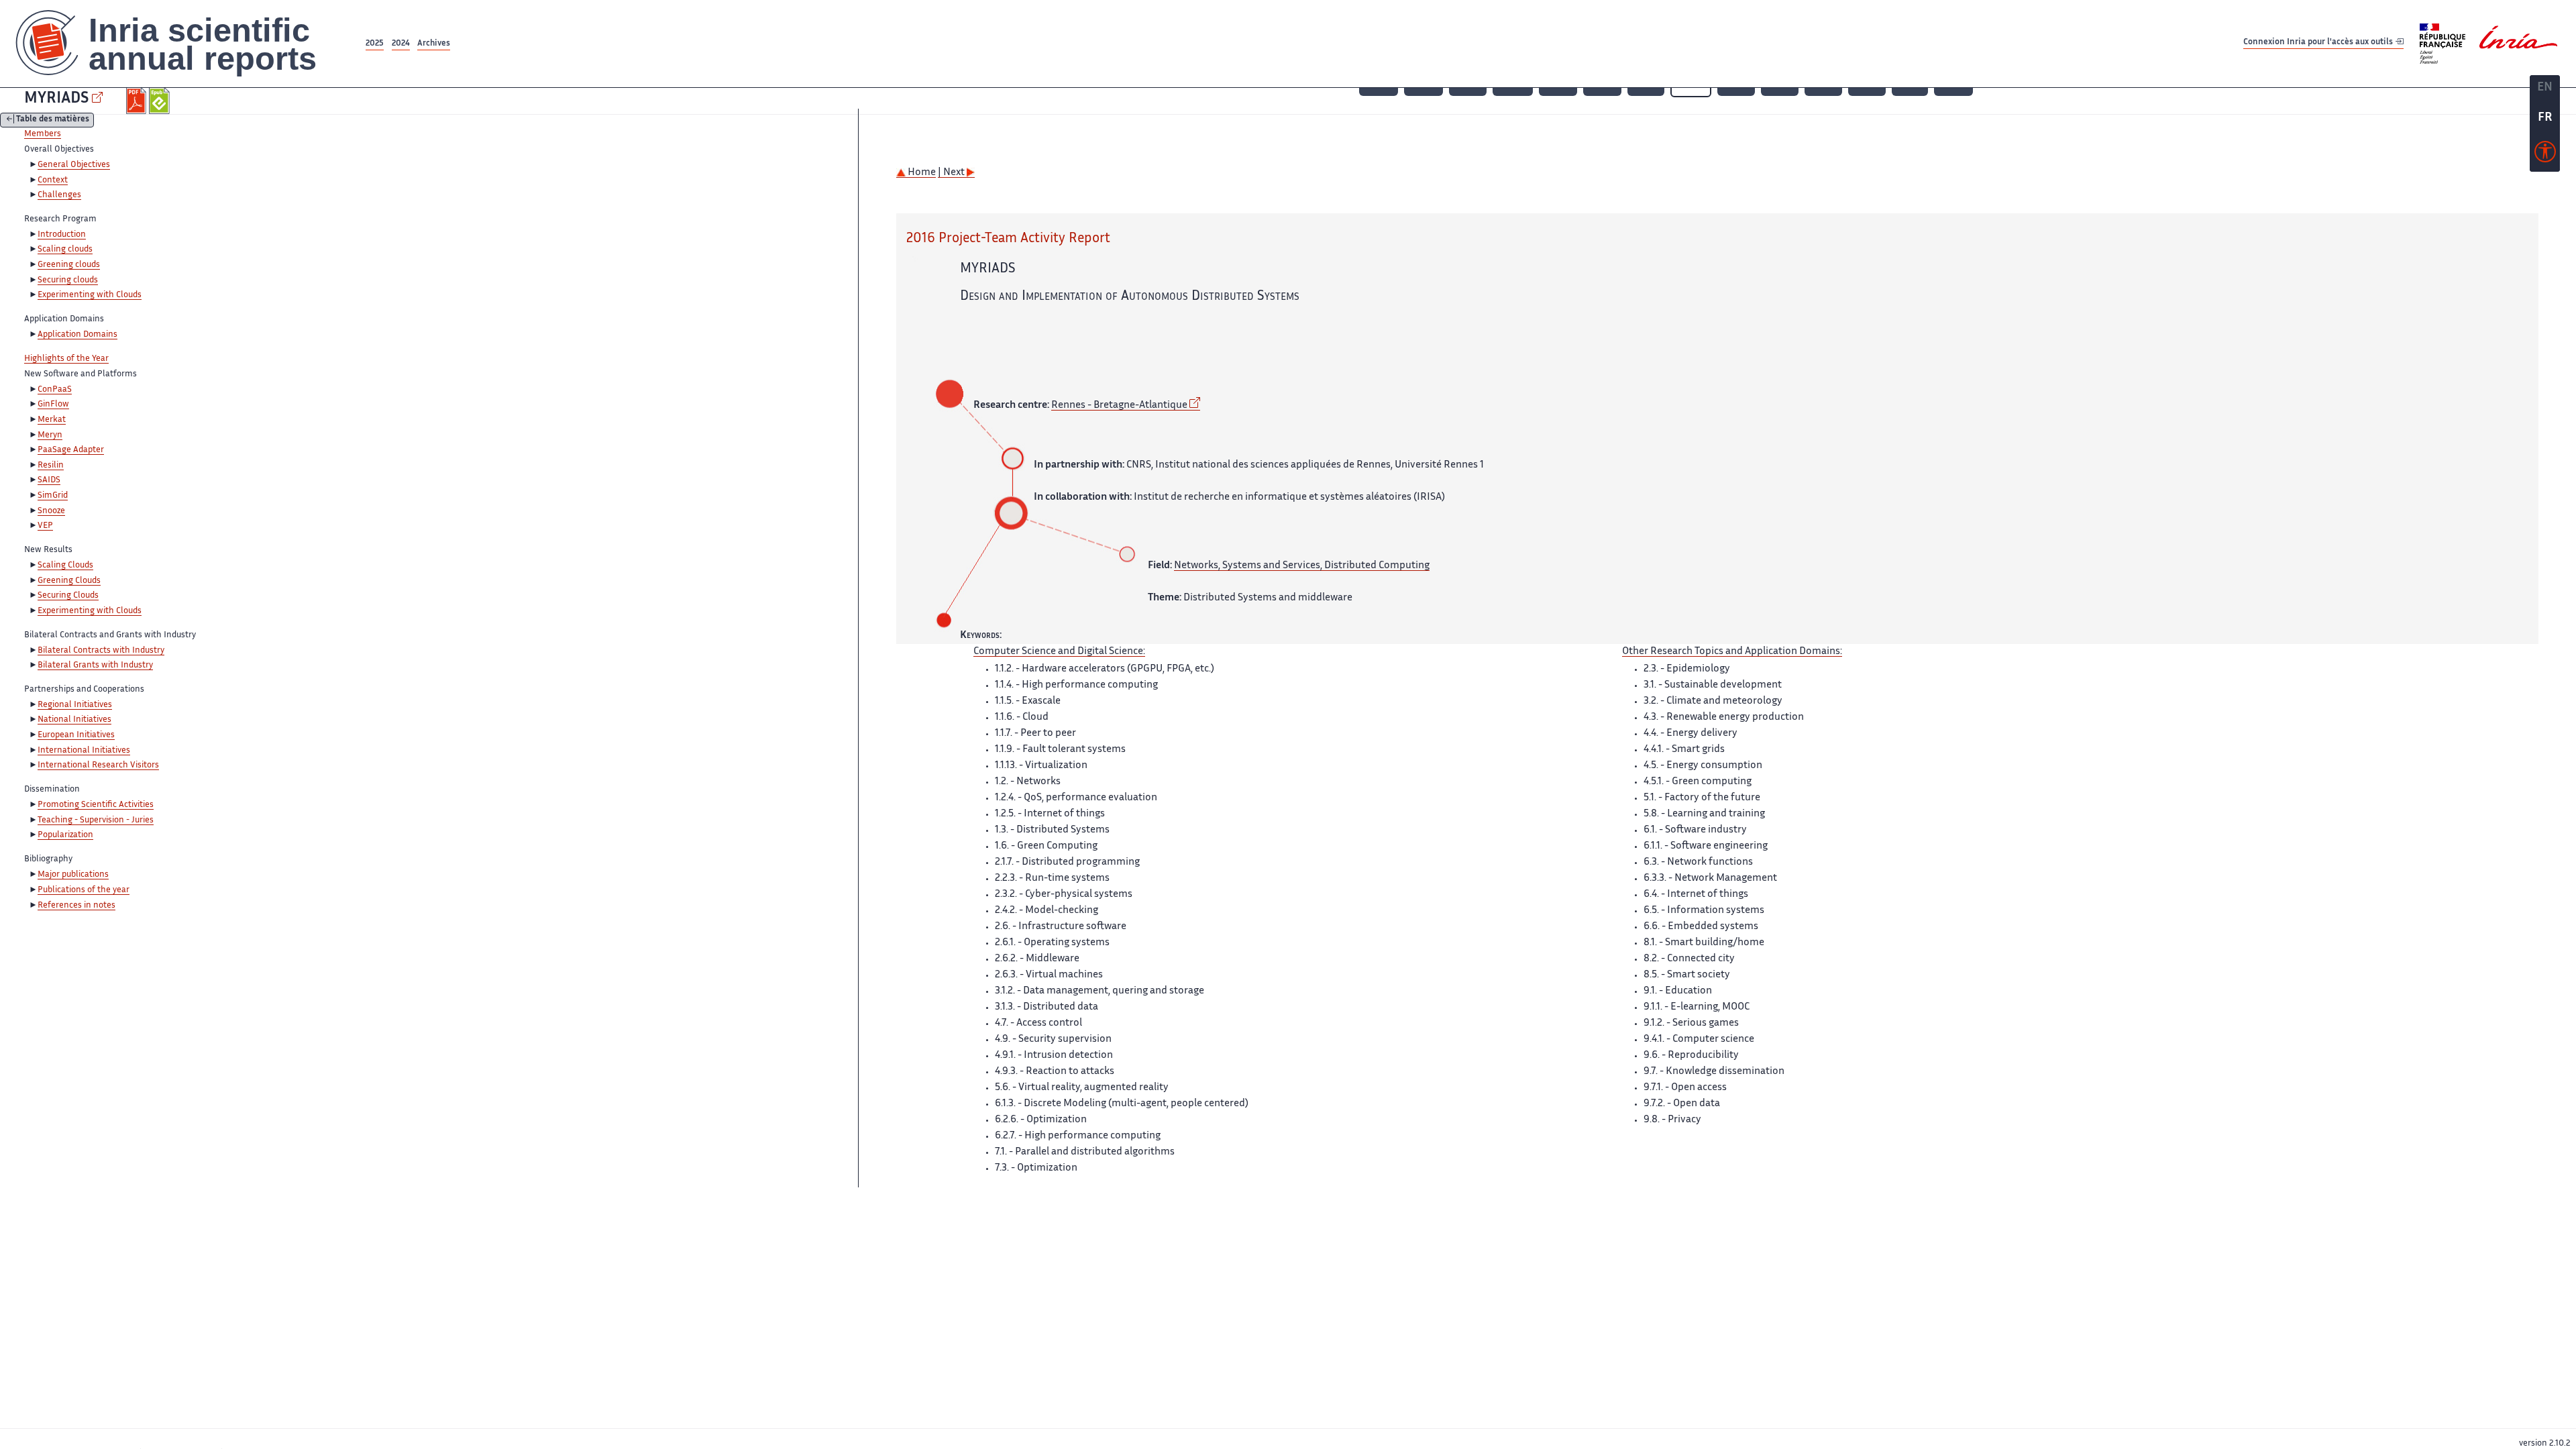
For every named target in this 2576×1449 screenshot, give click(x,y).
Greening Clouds (69, 581)
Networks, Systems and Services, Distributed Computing (1302, 566)
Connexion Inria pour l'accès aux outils (2319, 43)
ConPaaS (55, 390)
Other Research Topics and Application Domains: (1732, 652)
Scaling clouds (65, 250)
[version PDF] (138, 101)
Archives (434, 44)
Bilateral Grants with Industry (95, 665)
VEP (45, 526)
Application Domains (77, 335)
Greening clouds (69, 265)
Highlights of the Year (66, 359)
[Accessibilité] (2545, 155)
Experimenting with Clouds (90, 295)
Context (53, 180)
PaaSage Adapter (71, 450)
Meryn (50, 435)
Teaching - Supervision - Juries (96, 820)
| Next (952, 173)
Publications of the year (84, 890)
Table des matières (53, 120)
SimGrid (53, 496)
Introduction (62, 235)
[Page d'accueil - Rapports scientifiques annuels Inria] (181, 44)
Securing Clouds (68, 596)
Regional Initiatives (75, 705)
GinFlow (53, 405)
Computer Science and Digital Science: (1059, 652)
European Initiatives (76, 735)
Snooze (51, 511)
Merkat (52, 420)
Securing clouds (68, 280)
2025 (375, 44)
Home (921, 173)
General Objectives (74, 165)
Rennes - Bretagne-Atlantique (1119, 406)
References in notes (76, 906)
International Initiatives (84, 751)
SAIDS (49, 480)
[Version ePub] (161, 101)
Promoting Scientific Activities (96, 805)
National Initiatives (74, 720)
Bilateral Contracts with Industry (101, 651)
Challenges (59, 195)
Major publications (73, 875)
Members (43, 134)
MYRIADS (56, 99)
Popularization (65, 835)
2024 (401, 44)
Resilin (51, 466)
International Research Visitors (98, 765)
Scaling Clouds (65, 566)
